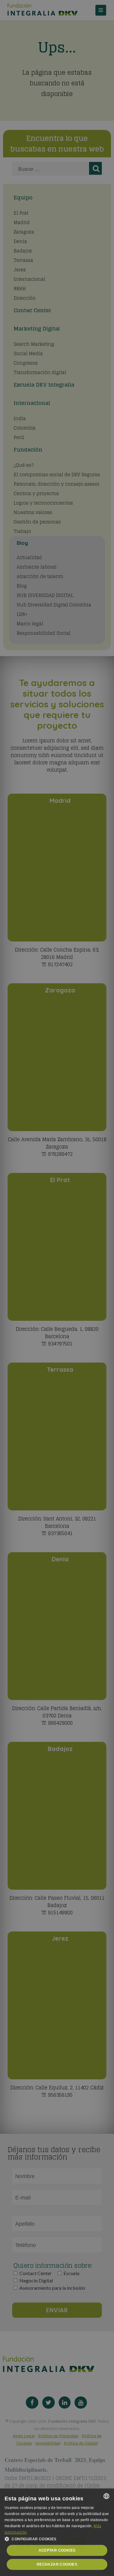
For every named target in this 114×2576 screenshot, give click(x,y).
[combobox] (106, 2496)
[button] (57, 2539)
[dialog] (57, 2532)
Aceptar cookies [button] (57, 2550)
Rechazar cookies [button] (57, 2564)
